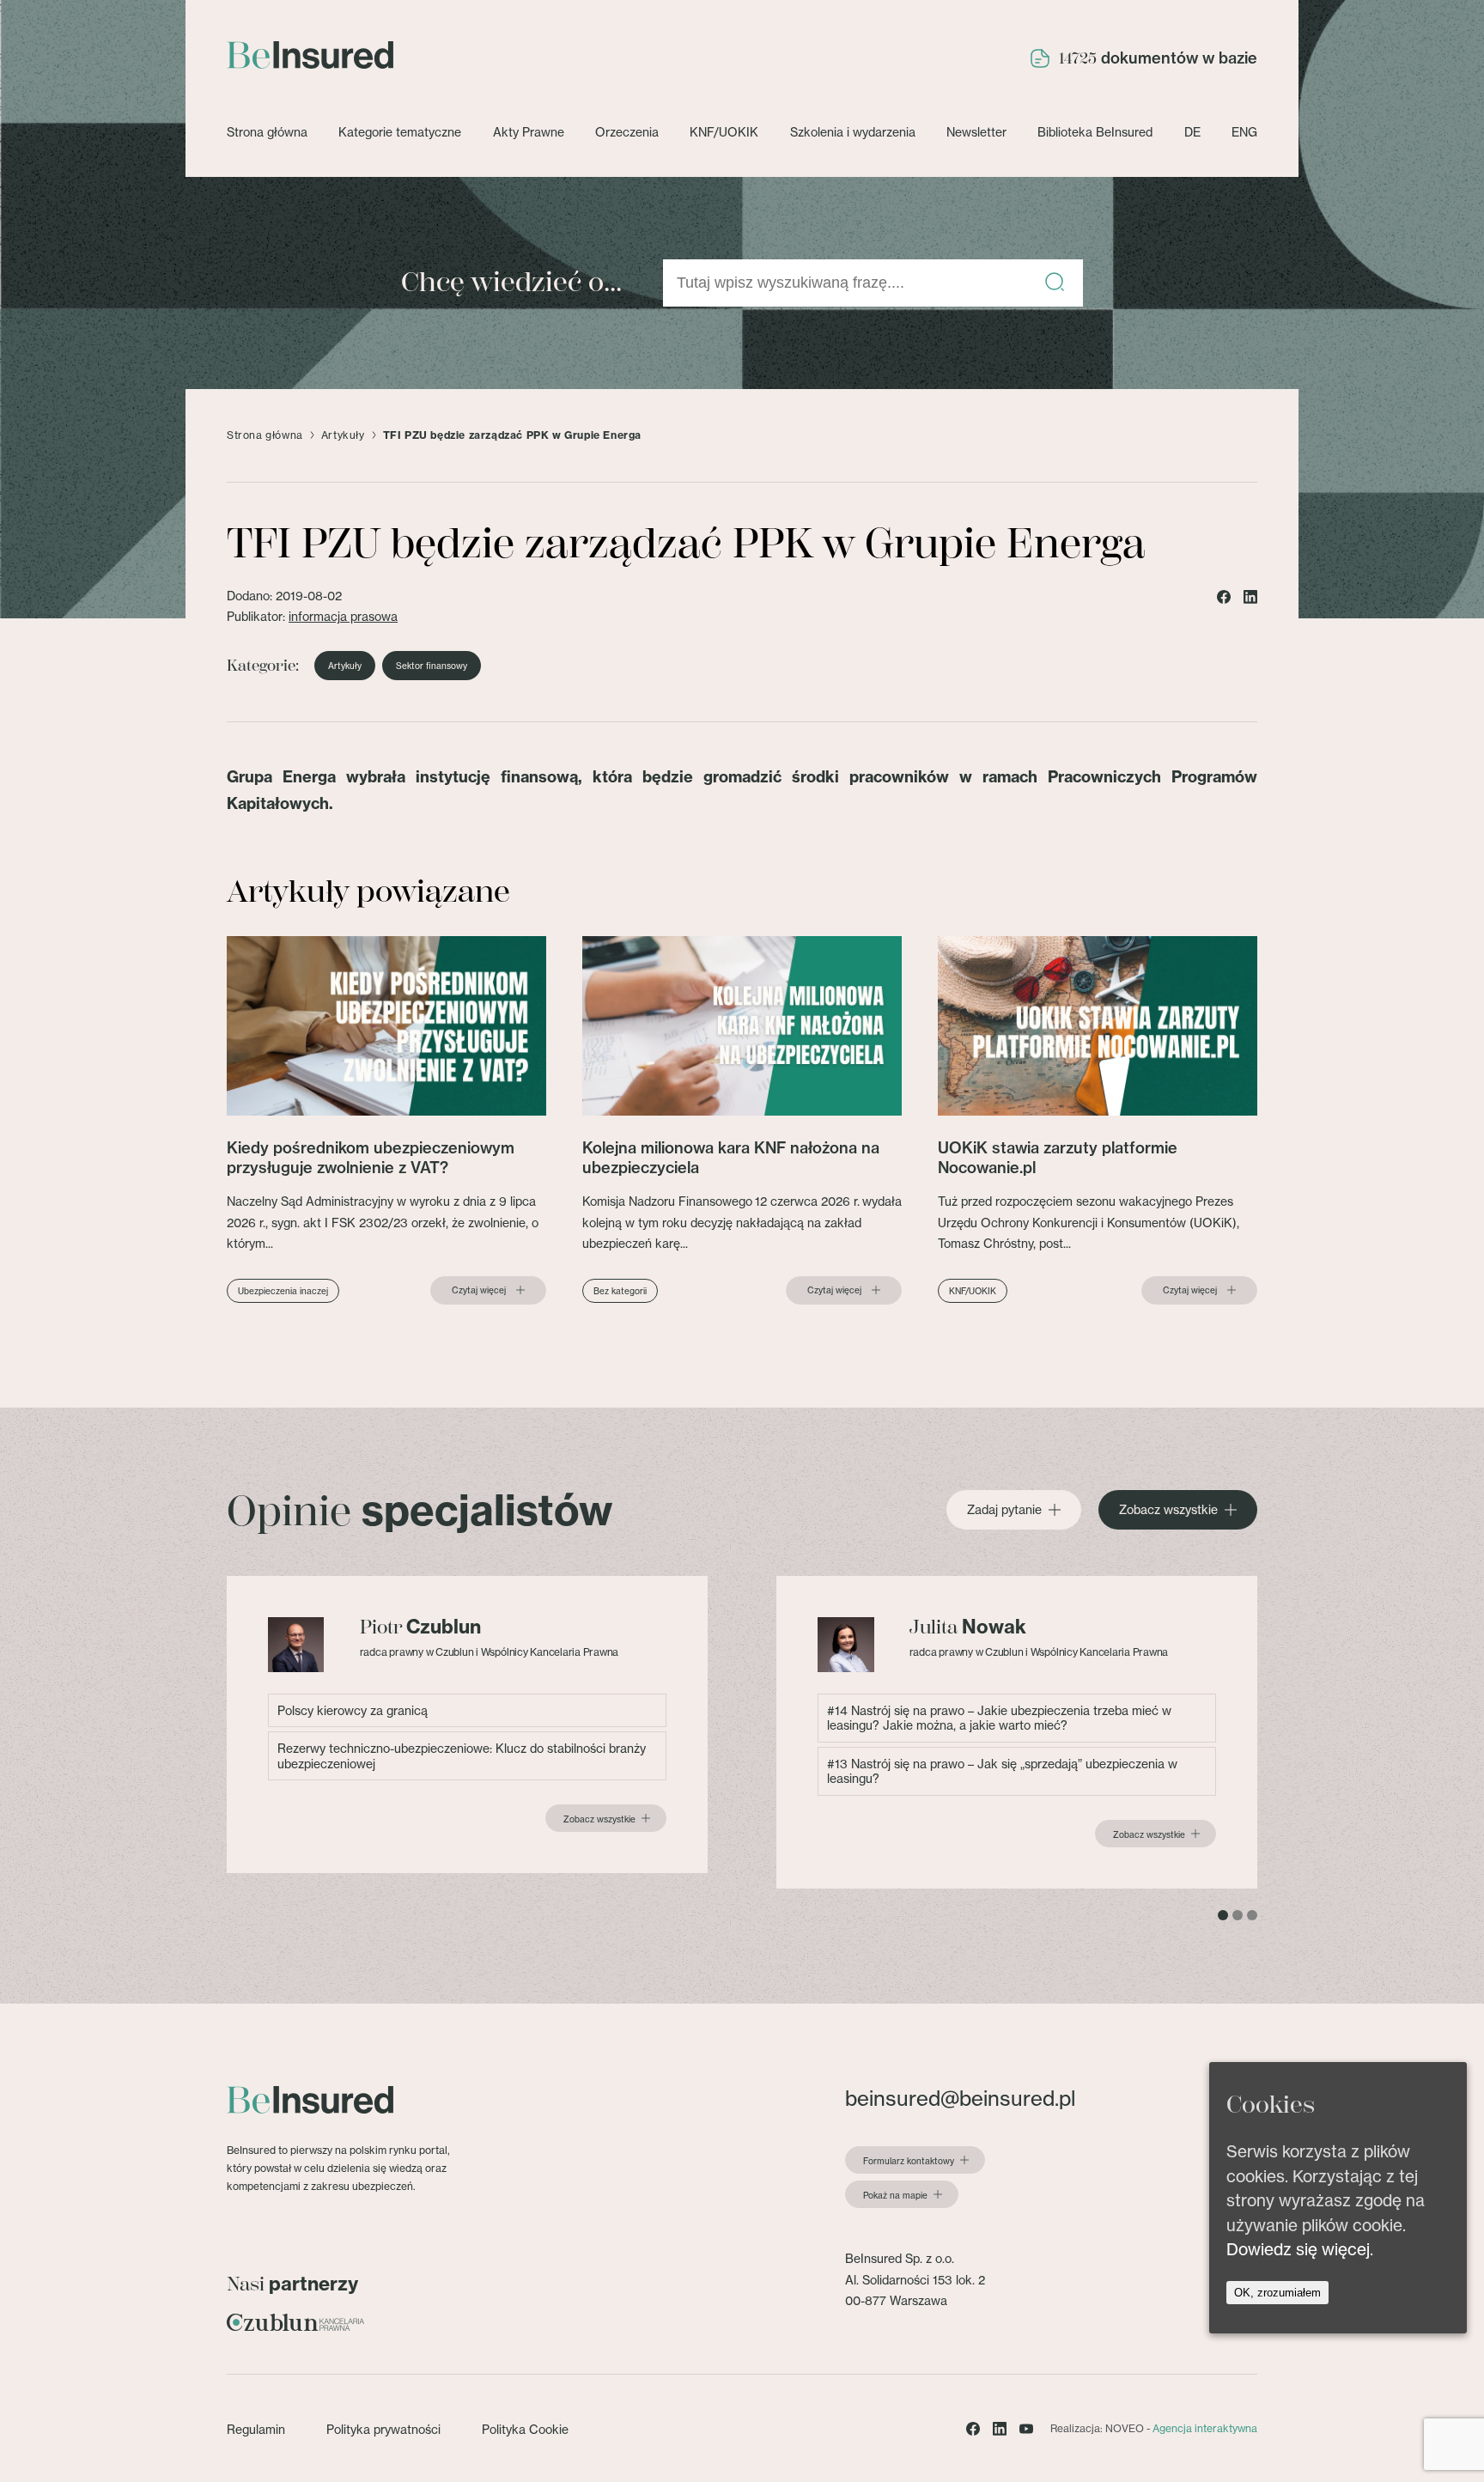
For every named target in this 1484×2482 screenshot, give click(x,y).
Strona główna (267, 132)
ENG (1244, 132)
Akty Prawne (529, 132)
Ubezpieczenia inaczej (283, 1291)
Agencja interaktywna (1205, 2428)
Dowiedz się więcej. (1300, 2249)
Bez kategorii (620, 1291)
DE (1192, 132)
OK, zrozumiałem (1277, 2293)
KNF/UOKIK (724, 132)
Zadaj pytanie (1004, 1510)
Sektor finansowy (432, 666)
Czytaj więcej (479, 1290)
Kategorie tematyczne (400, 132)
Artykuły (343, 435)
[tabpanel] (467, 1725)
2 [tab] (1238, 1915)
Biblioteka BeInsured (1095, 132)
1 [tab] (1223, 1915)
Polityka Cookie (525, 2429)
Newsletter (976, 132)
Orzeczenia (627, 132)
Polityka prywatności (383, 2429)
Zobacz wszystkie (1168, 1510)
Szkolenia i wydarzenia (853, 132)
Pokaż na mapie (895, 2195)
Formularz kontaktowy (909, 2161)
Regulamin (256, 2429)
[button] (1055, 283)
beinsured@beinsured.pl (960, 2099)
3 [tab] (1252, 1915)
